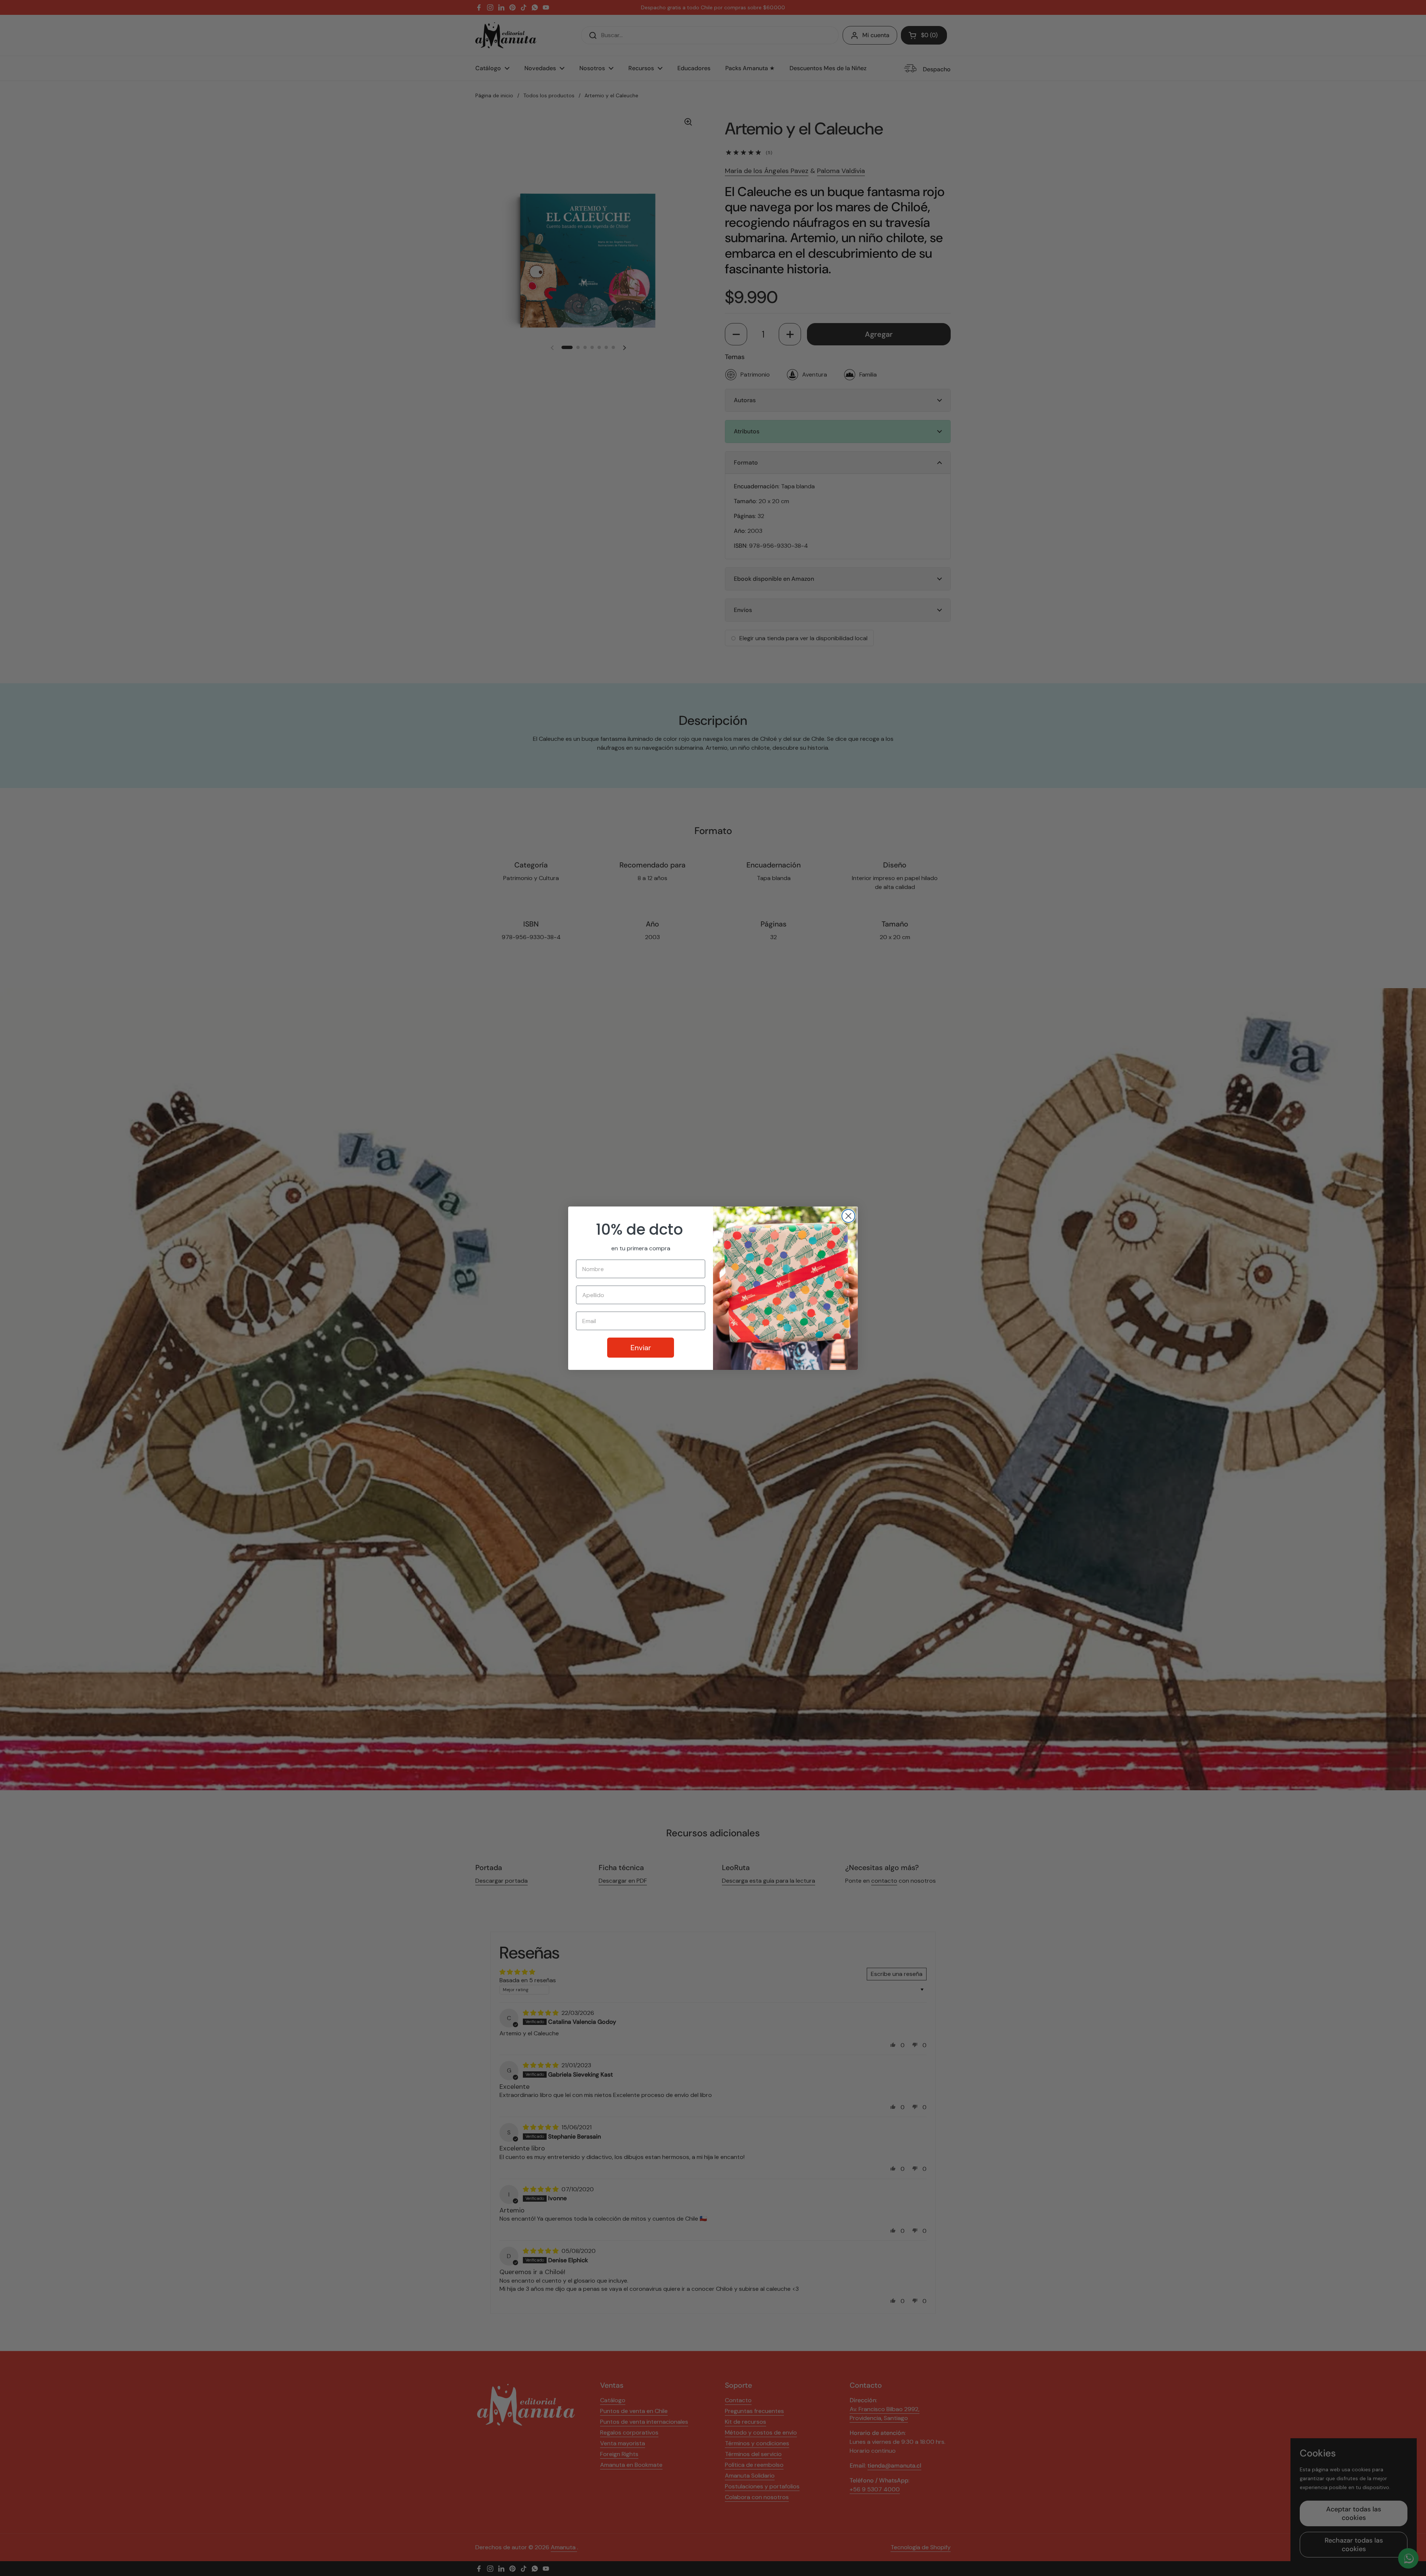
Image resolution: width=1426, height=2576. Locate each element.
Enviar (641, 1348)
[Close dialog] (848, 1216)
